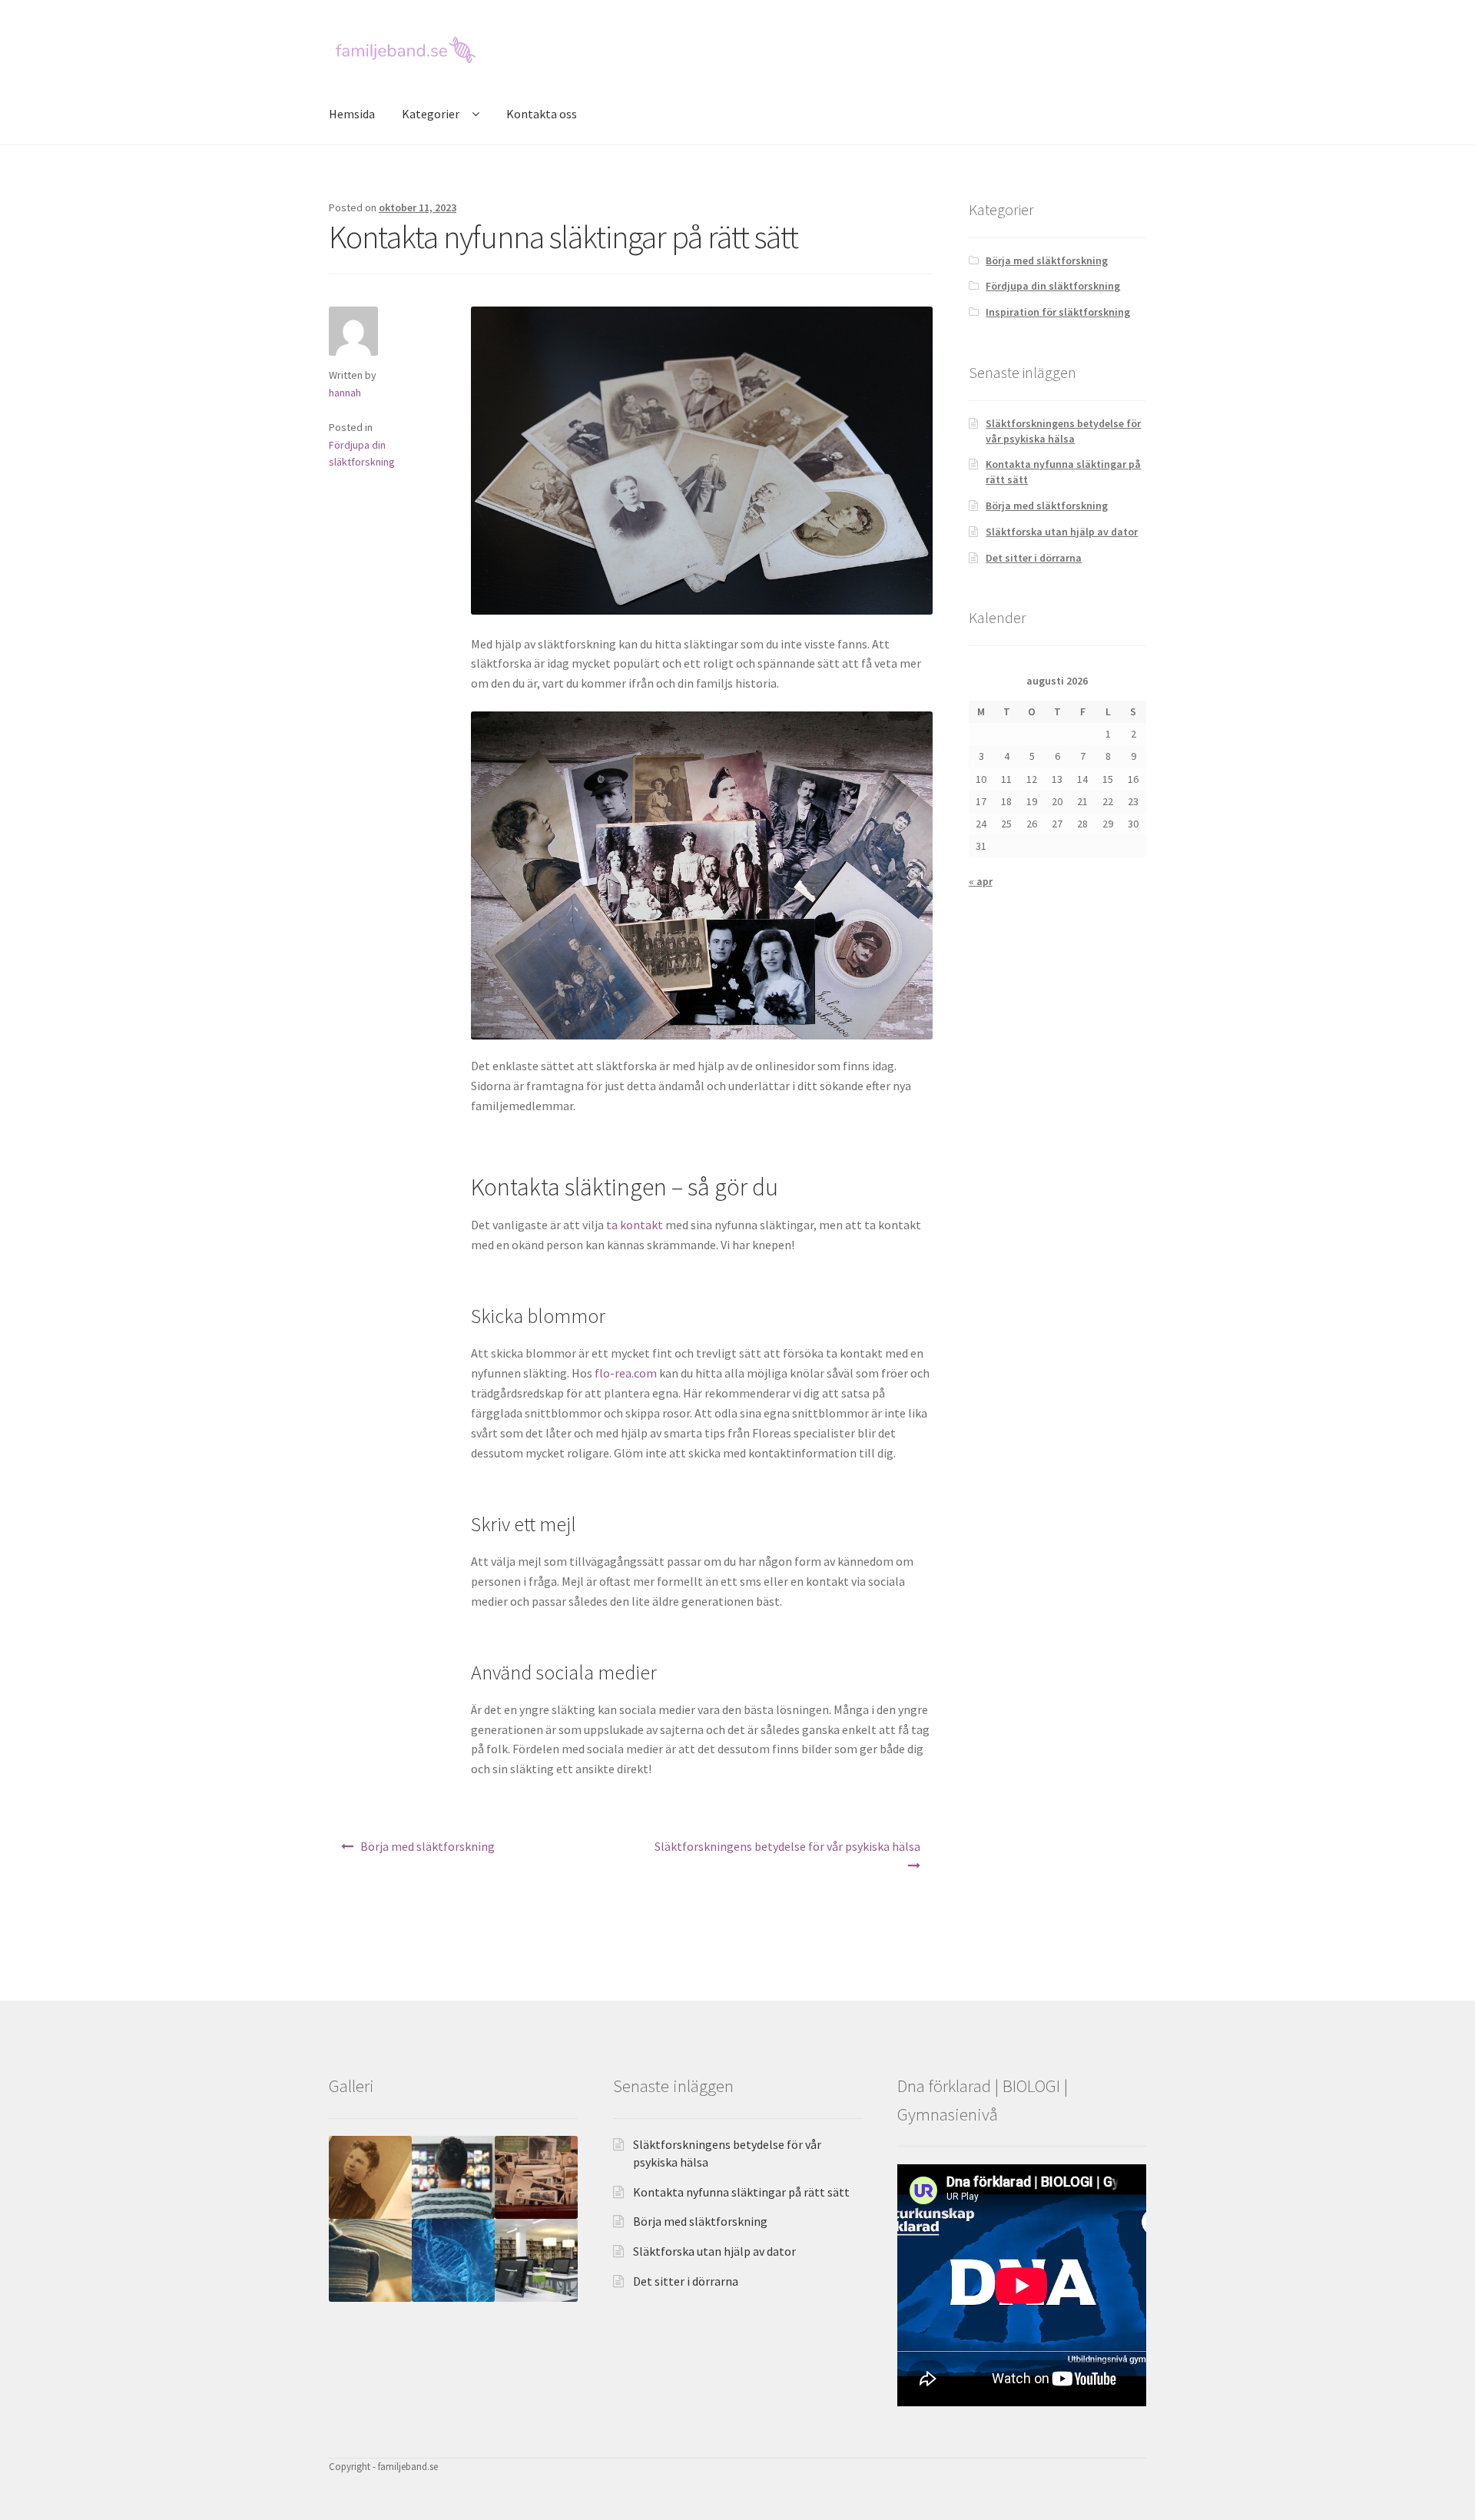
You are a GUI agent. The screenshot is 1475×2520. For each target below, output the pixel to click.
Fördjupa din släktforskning (1053, 286)
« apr (981, 881)
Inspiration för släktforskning (1058, 312)
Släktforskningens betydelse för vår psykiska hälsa (787, 1846)
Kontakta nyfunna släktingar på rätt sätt (741, 2192)
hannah (345, 393)
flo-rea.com (626, 1373)
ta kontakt (635, 1225)
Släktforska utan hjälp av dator (1062, 532)
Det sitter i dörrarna (1034, 558)
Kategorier (431, 114)
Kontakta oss (542, 114)
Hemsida (352, 114)
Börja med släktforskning (428, 1846)
